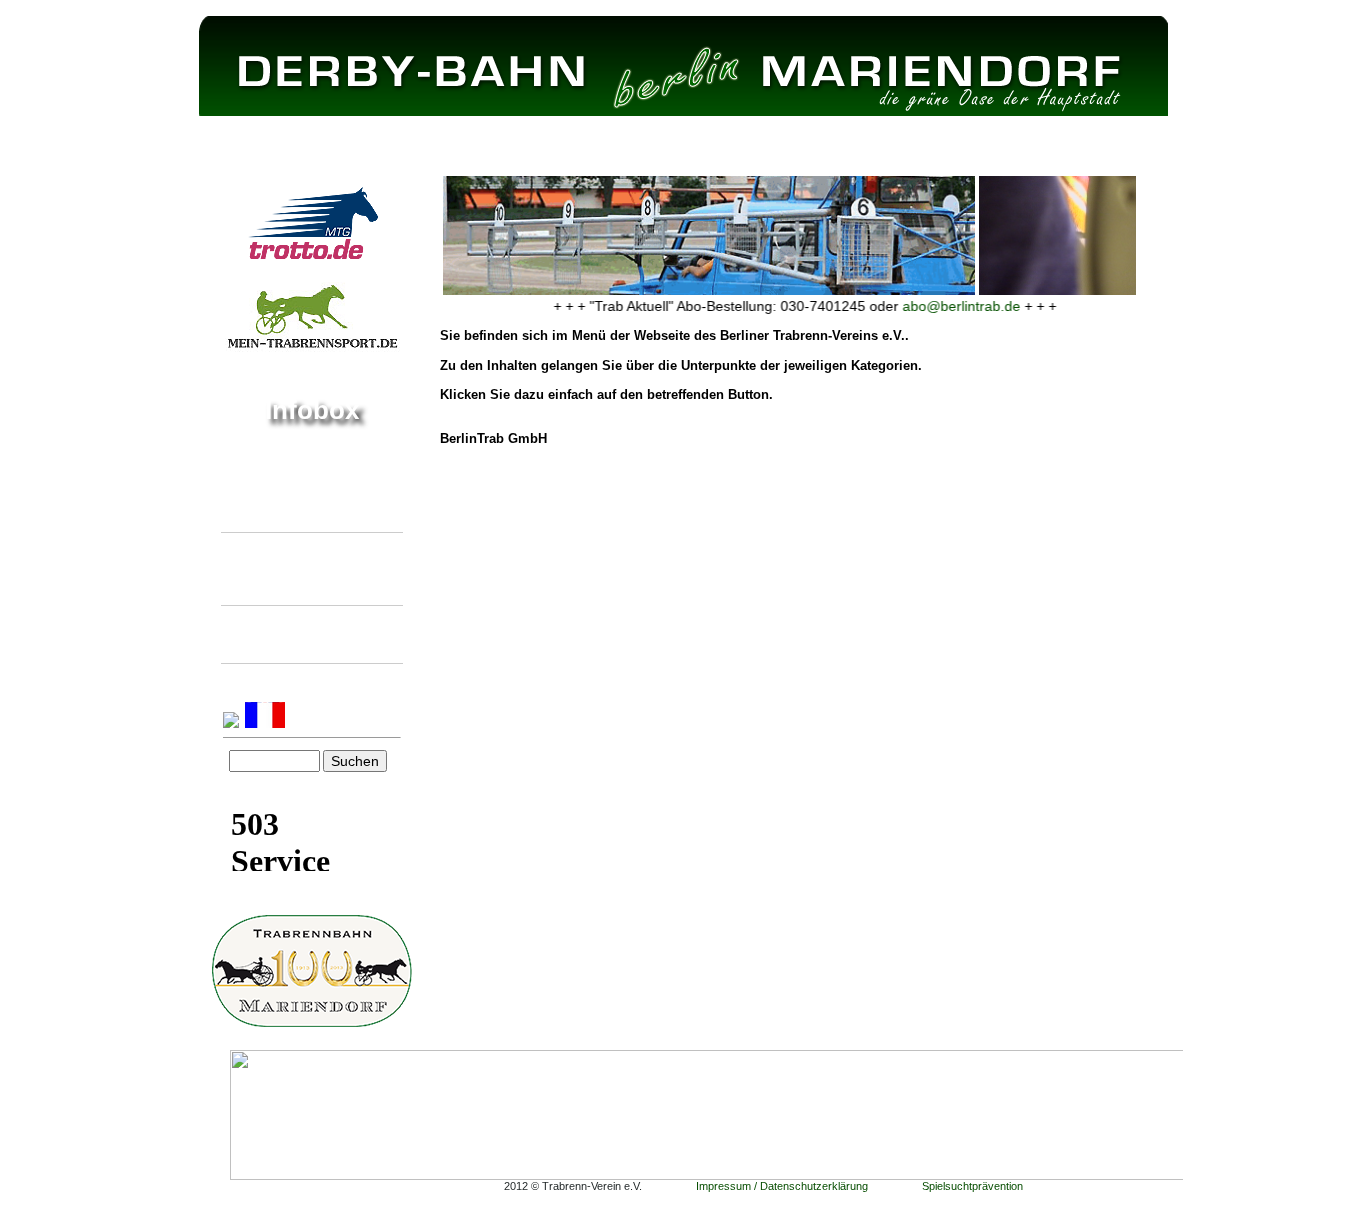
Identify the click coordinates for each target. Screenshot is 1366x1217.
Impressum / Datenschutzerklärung (782, 1186)
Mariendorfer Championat (300, 633)
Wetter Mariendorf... (283, 790)
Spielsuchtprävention (972, 1186)
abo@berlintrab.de (946, 306)
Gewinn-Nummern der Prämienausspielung (289, 568)
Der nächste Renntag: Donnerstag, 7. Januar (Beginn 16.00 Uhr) (290, 488)
